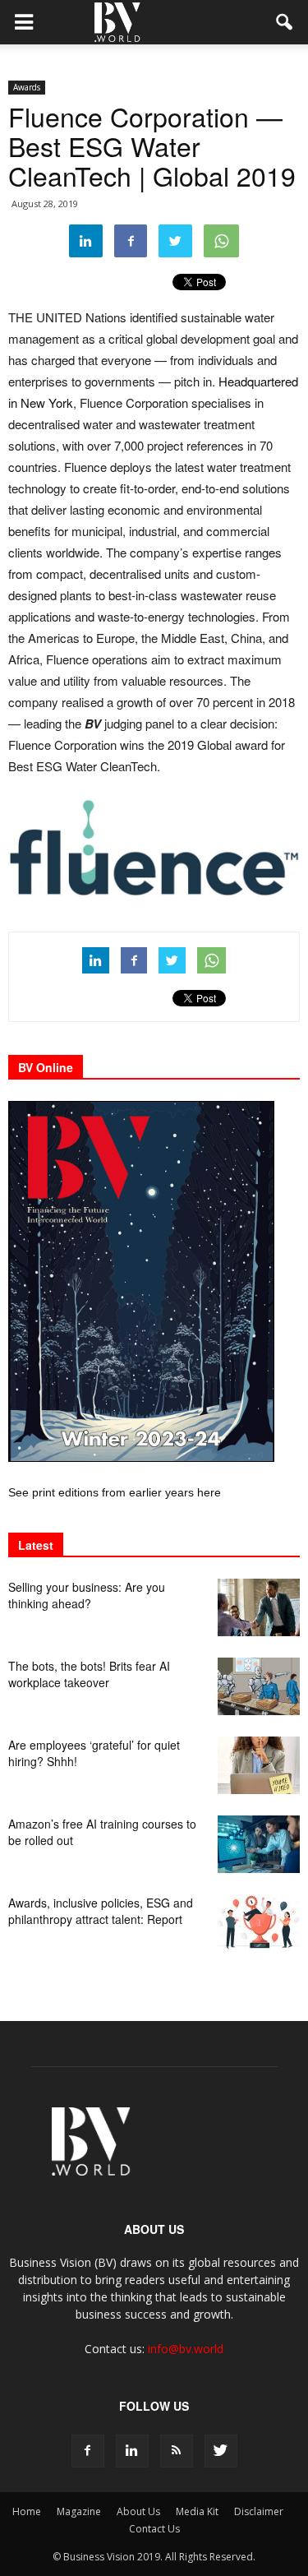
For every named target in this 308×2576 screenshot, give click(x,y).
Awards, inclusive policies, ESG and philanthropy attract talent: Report (101, 1911)
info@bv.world (186, 2349)
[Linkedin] (132, 2451)
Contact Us (154, 2529)
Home (27, 2511)
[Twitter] (221, 2451)
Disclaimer (259, 2511)
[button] (285, 22)
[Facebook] (88, 2451)
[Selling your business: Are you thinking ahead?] (259, 1607)
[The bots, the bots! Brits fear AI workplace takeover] (259, 1686)
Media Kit (197, 2511)
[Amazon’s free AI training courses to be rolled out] (259, 1844)
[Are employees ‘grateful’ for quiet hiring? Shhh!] (259, 1765)
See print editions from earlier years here (115, 1492)
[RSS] (177, 2451)
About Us (138, 2511)
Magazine (79, 2511)
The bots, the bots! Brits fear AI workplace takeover (89, 1674)
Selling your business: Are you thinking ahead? (87, 1595)
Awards (27, 87)
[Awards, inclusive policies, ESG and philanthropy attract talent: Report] (259, 1923)
